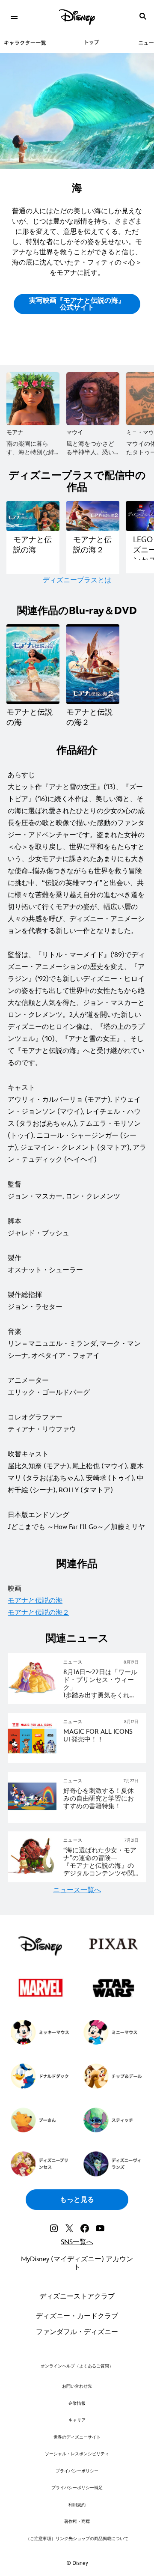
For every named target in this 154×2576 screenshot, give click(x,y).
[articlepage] (33, 1700)
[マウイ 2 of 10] (93, 399)
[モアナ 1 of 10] (33, 399)
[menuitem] (14, 16)
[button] (77, 304)
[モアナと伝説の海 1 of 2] (33, 664)
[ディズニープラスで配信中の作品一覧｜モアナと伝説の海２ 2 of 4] (93, 516)
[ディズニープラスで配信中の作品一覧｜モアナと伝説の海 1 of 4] (33, 516)
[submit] (143, 16)
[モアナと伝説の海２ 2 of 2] (93, 664)
